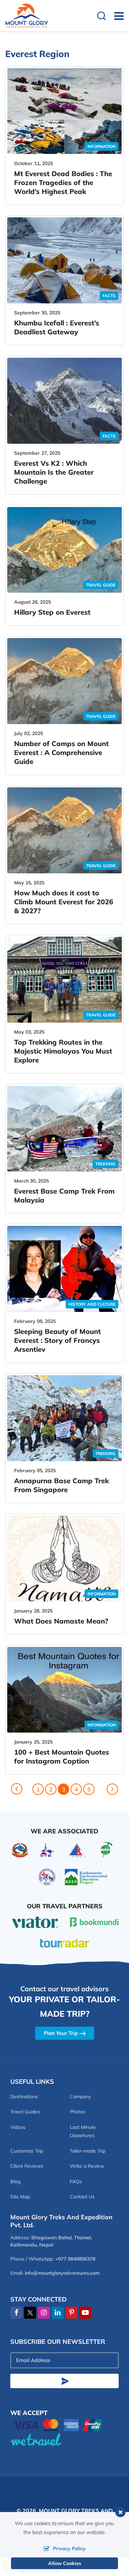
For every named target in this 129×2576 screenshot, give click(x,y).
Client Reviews (27, 2166)
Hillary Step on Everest (52, 612)
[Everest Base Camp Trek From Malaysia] (64, 1129)
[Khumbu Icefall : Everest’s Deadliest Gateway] (64, 260)
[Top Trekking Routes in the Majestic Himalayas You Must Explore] (64, 980)
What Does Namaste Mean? (61, 1621)
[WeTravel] (64, 2439)
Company (80, 2097)
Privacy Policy (69, 2548)
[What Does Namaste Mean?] (64, 1559)
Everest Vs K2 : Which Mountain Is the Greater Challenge (54, 472)
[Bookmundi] (94, 1922)
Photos (78, 2112)
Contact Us (82, 2197)
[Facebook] (16, 2313)
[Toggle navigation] (116, 16)
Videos (18, 2127)
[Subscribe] (64, 2381)
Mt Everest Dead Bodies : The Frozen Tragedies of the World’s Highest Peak (63, 182)
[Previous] (17, 1789)
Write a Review (87, 2166)
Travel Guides (25, 2112)
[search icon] (101, 17)
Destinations (24, 2097)
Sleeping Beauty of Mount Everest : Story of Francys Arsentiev (57, 1340)
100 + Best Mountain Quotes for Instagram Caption (62, 1756)
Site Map (20, 2197)
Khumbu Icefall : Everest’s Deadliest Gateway (57, 327)
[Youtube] (85, 2313)
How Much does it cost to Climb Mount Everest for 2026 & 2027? (64, 902)
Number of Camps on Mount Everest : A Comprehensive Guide (61, 752)
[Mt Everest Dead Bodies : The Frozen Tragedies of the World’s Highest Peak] (64, 111)
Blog (15, 2181)
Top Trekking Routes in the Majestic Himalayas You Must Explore (63, 1051)
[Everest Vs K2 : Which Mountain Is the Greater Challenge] (64, 401)
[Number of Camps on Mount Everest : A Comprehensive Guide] (64, 681)
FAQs (76, 2181)
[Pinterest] (71, 2313)
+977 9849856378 (75, 2259)
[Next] (112, 1789)
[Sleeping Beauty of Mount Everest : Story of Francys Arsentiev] (64, 1269)
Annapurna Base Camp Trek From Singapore (61, 1485)
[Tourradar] (64, 1943)
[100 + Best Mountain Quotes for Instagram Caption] (64, 1690)
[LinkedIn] (58, 2313)
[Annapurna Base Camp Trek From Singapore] (64, 1418)
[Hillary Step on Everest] (64, 550)
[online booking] (58, 2424)
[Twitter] (30, 2313)
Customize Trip (27, 2151)
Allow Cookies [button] (65, 2563)
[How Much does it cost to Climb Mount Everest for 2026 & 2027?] (64, 830)
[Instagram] (44, 2313)
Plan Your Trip (61, 2033)
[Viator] (35, 1921)
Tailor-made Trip (88, 2151)
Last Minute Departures (83, 2131)
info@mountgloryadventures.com (62, 2273)
